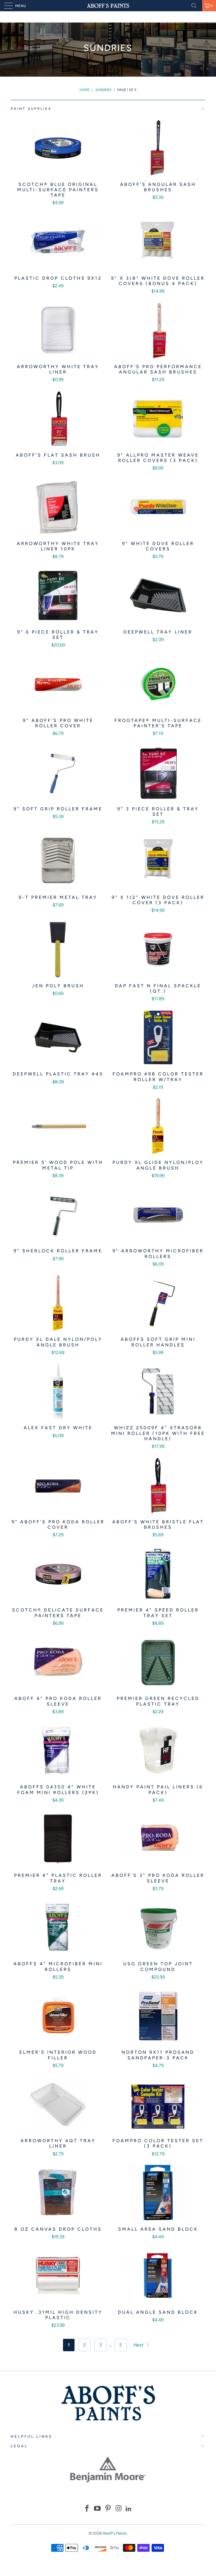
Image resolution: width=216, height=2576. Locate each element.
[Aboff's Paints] (108, 6)
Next (139, 2345)
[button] (87, 2509)
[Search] (196, 6)
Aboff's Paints (115, 2533)
